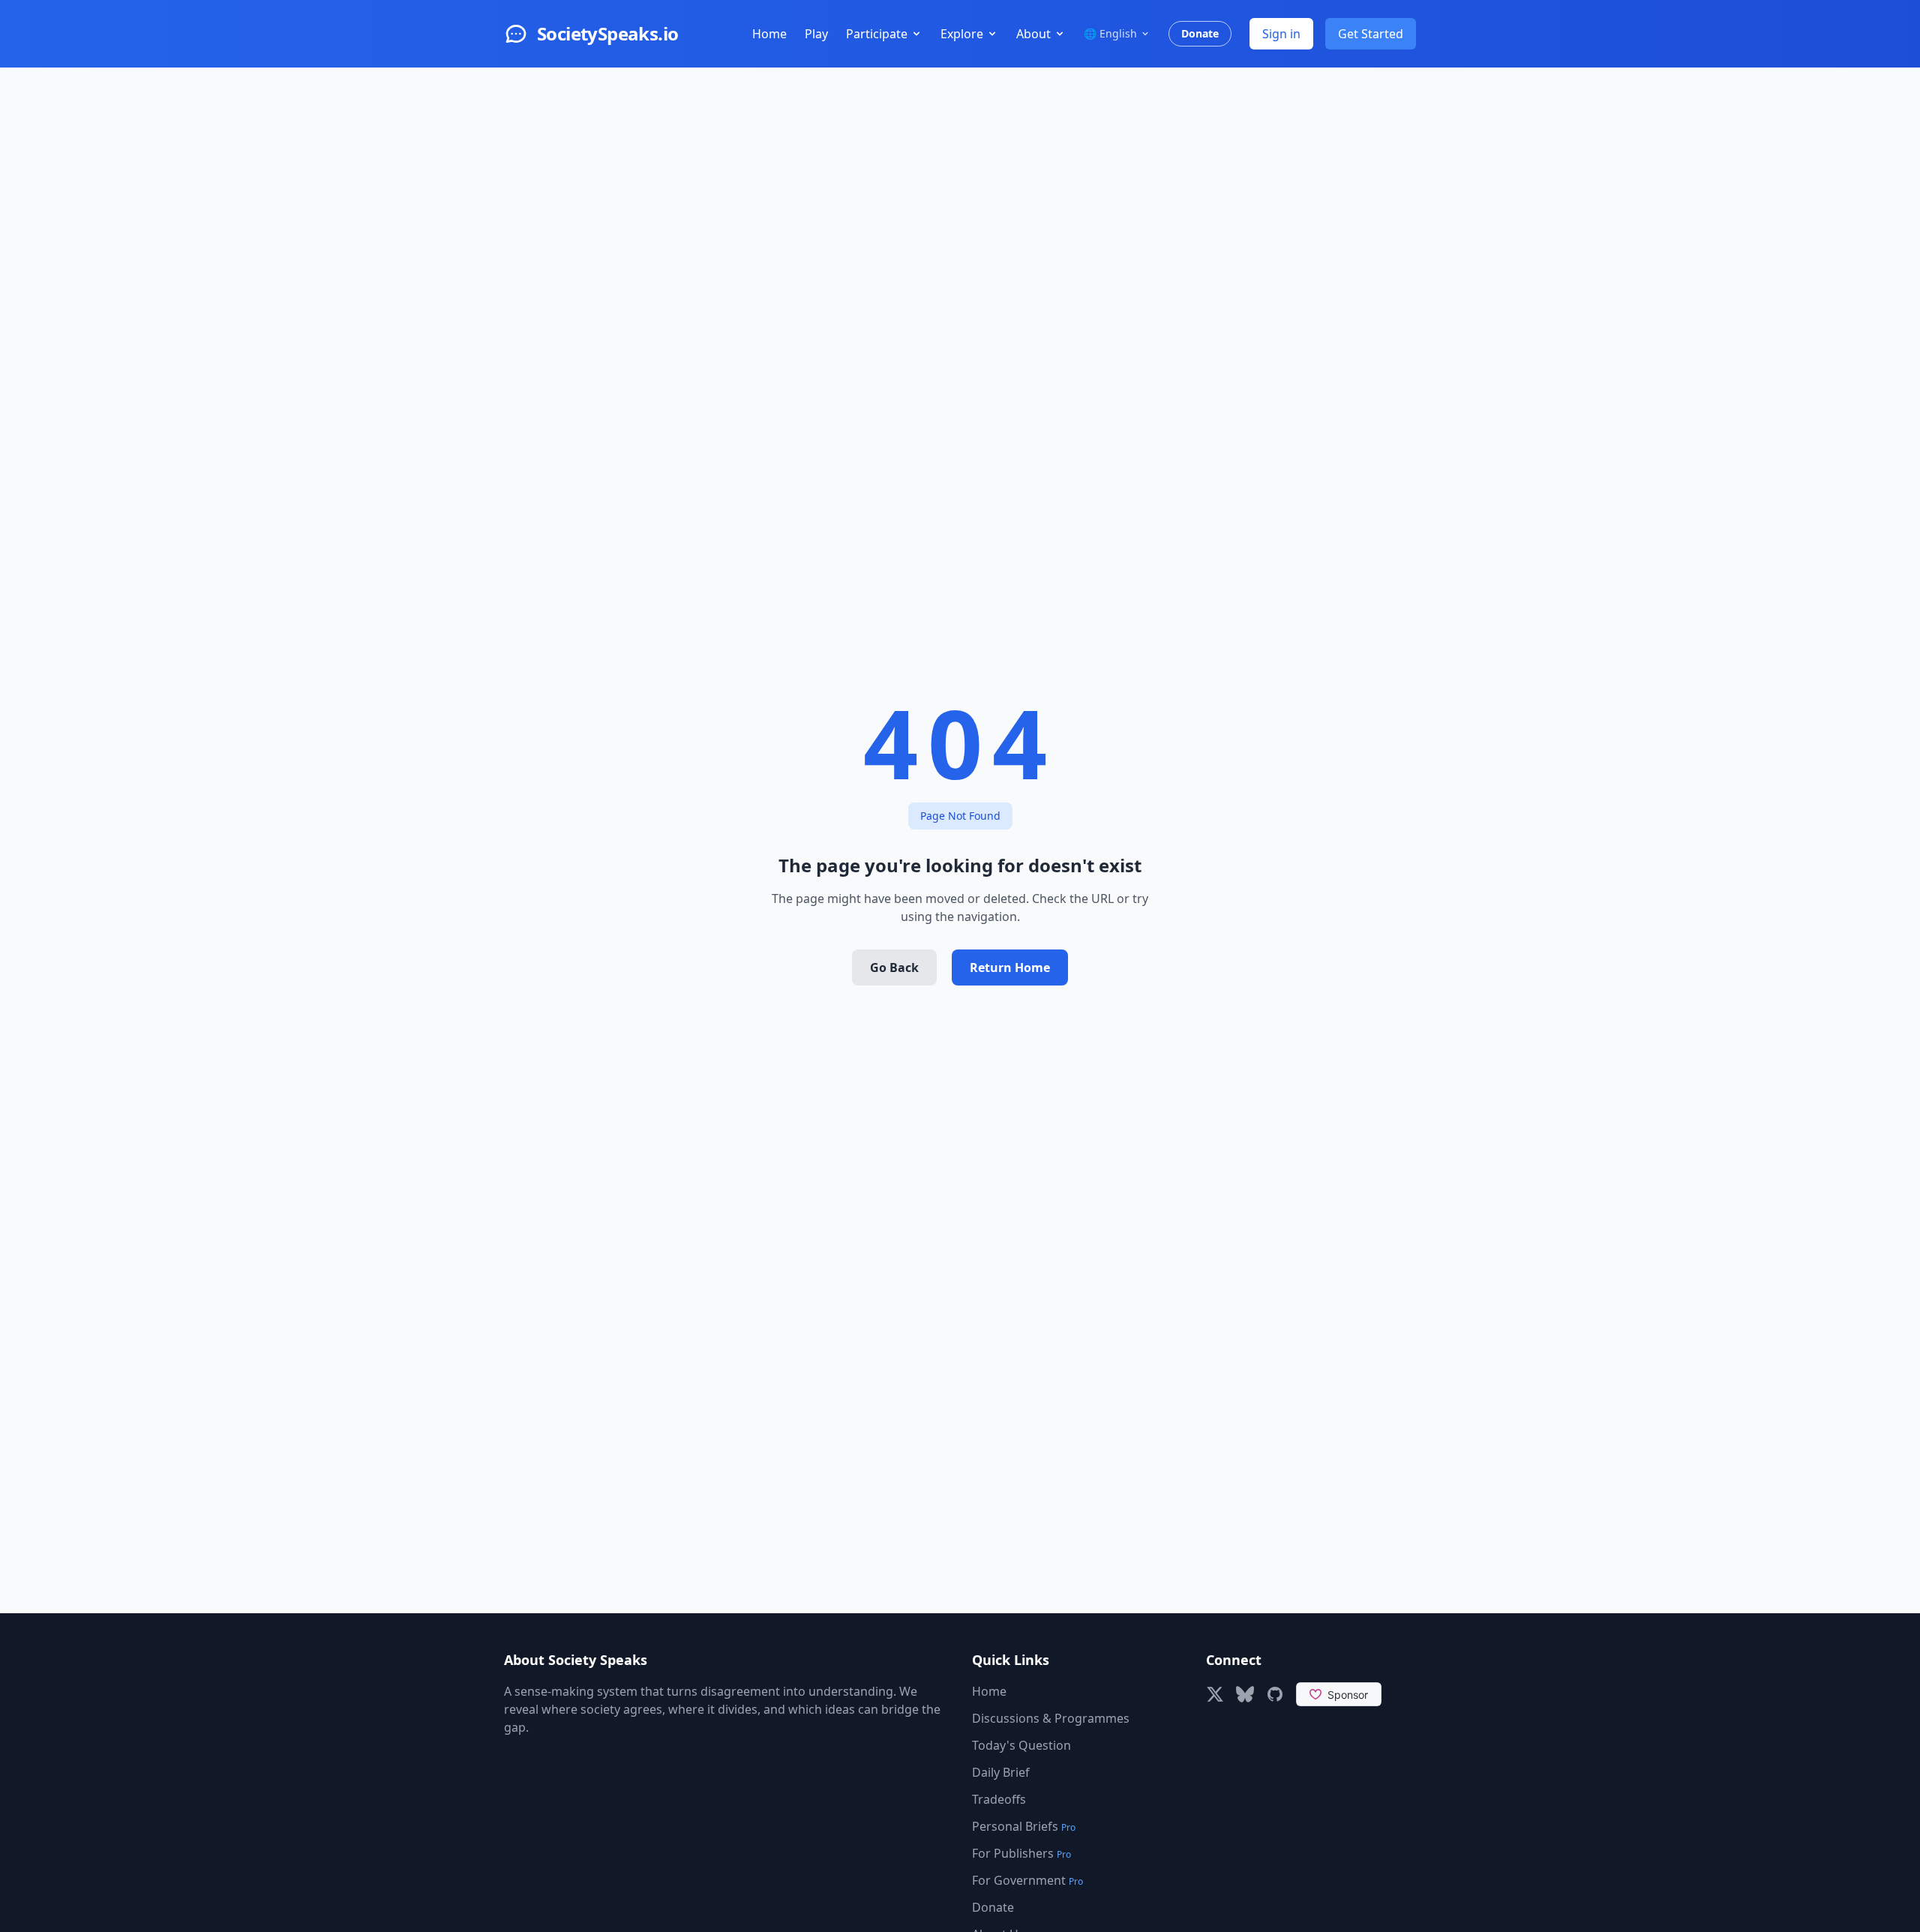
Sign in (1281, 34)
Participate (877, 34)
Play (816, 34)
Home (769, 34)
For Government (1027, 1880)
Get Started (1371, 34)
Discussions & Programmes (1051, 1718)
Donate (1200, 33)
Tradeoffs (999, 1799)
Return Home (1010, 967)
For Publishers (1021, 1853)
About (1033, 34)
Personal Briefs (1024, 1826)
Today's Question (1021, 1745)
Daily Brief (1001, 1772)
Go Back (894, 967)
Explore (962, 34)
